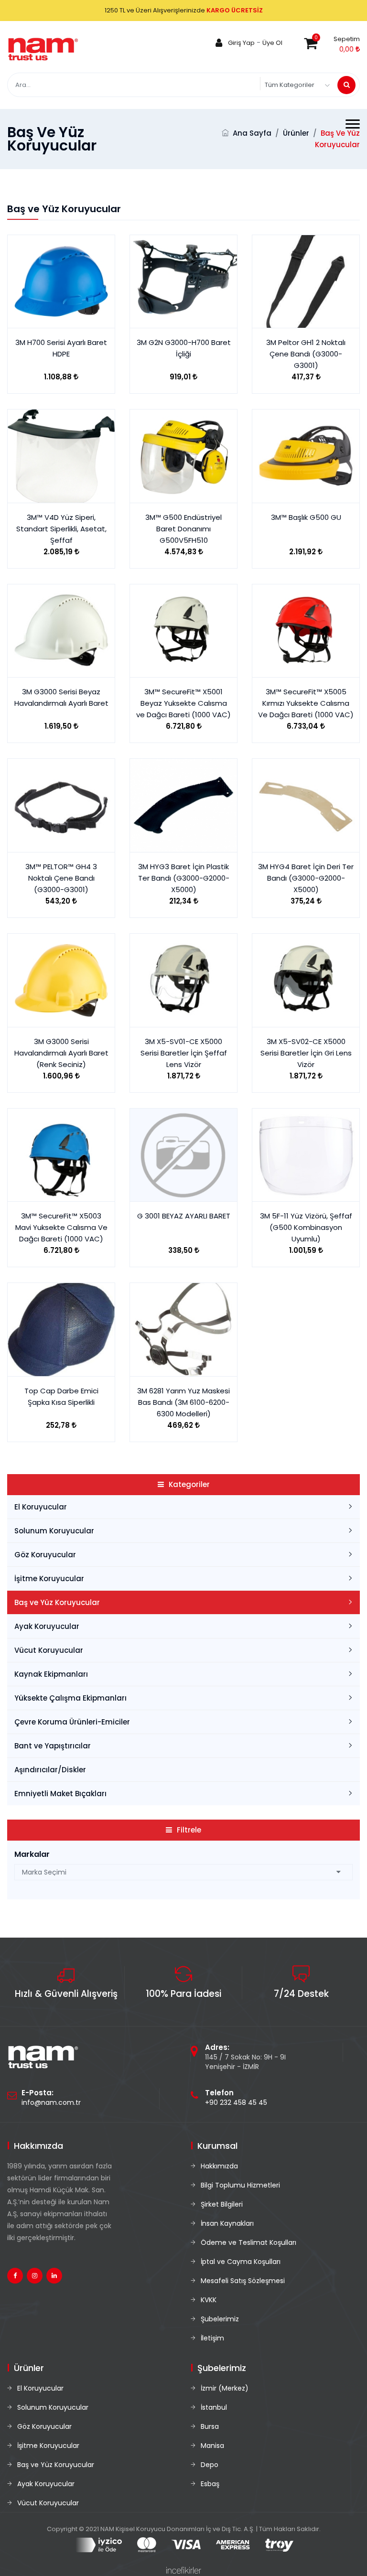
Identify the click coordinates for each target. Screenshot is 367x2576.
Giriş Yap (241, 43)
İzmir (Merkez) (225, 2388)
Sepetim (347, 39)
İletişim (212, 2338)
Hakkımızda (219, 2166)
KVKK (209, 2300)
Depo (210, 2465)
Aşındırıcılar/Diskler (50, 1770)
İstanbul (214, 2407)
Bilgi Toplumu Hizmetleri (240, 2185)
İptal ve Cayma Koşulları (241, 2262)
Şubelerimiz (220, 2319)
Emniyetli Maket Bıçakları (60, 1794)
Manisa (212, 2446)
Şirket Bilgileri (222, 2204)
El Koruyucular (41, 1507)
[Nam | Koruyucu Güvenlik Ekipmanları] (43, 49)
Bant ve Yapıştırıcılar (53, 1746)
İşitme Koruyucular (49, 1579)
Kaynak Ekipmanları (51, 1674)
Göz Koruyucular (45, 1555)
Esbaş (210, 2484)
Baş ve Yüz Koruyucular (57, 1602)
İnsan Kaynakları (227, 2223)
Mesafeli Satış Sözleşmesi (243, 2281)
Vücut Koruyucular (49, 1650)
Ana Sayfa (252, 133)
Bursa (210, 2426)
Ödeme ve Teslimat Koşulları (248, 2242)
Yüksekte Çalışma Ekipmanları (70, 1698)
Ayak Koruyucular (47, 1626)
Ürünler (296, 133)
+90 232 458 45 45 (236, 2102)
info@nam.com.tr (51, 2102)
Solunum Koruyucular (54, 1531)
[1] (346, 85)
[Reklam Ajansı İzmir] (184, 2570)
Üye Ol (272, 43)
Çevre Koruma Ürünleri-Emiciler (72, 1722)
